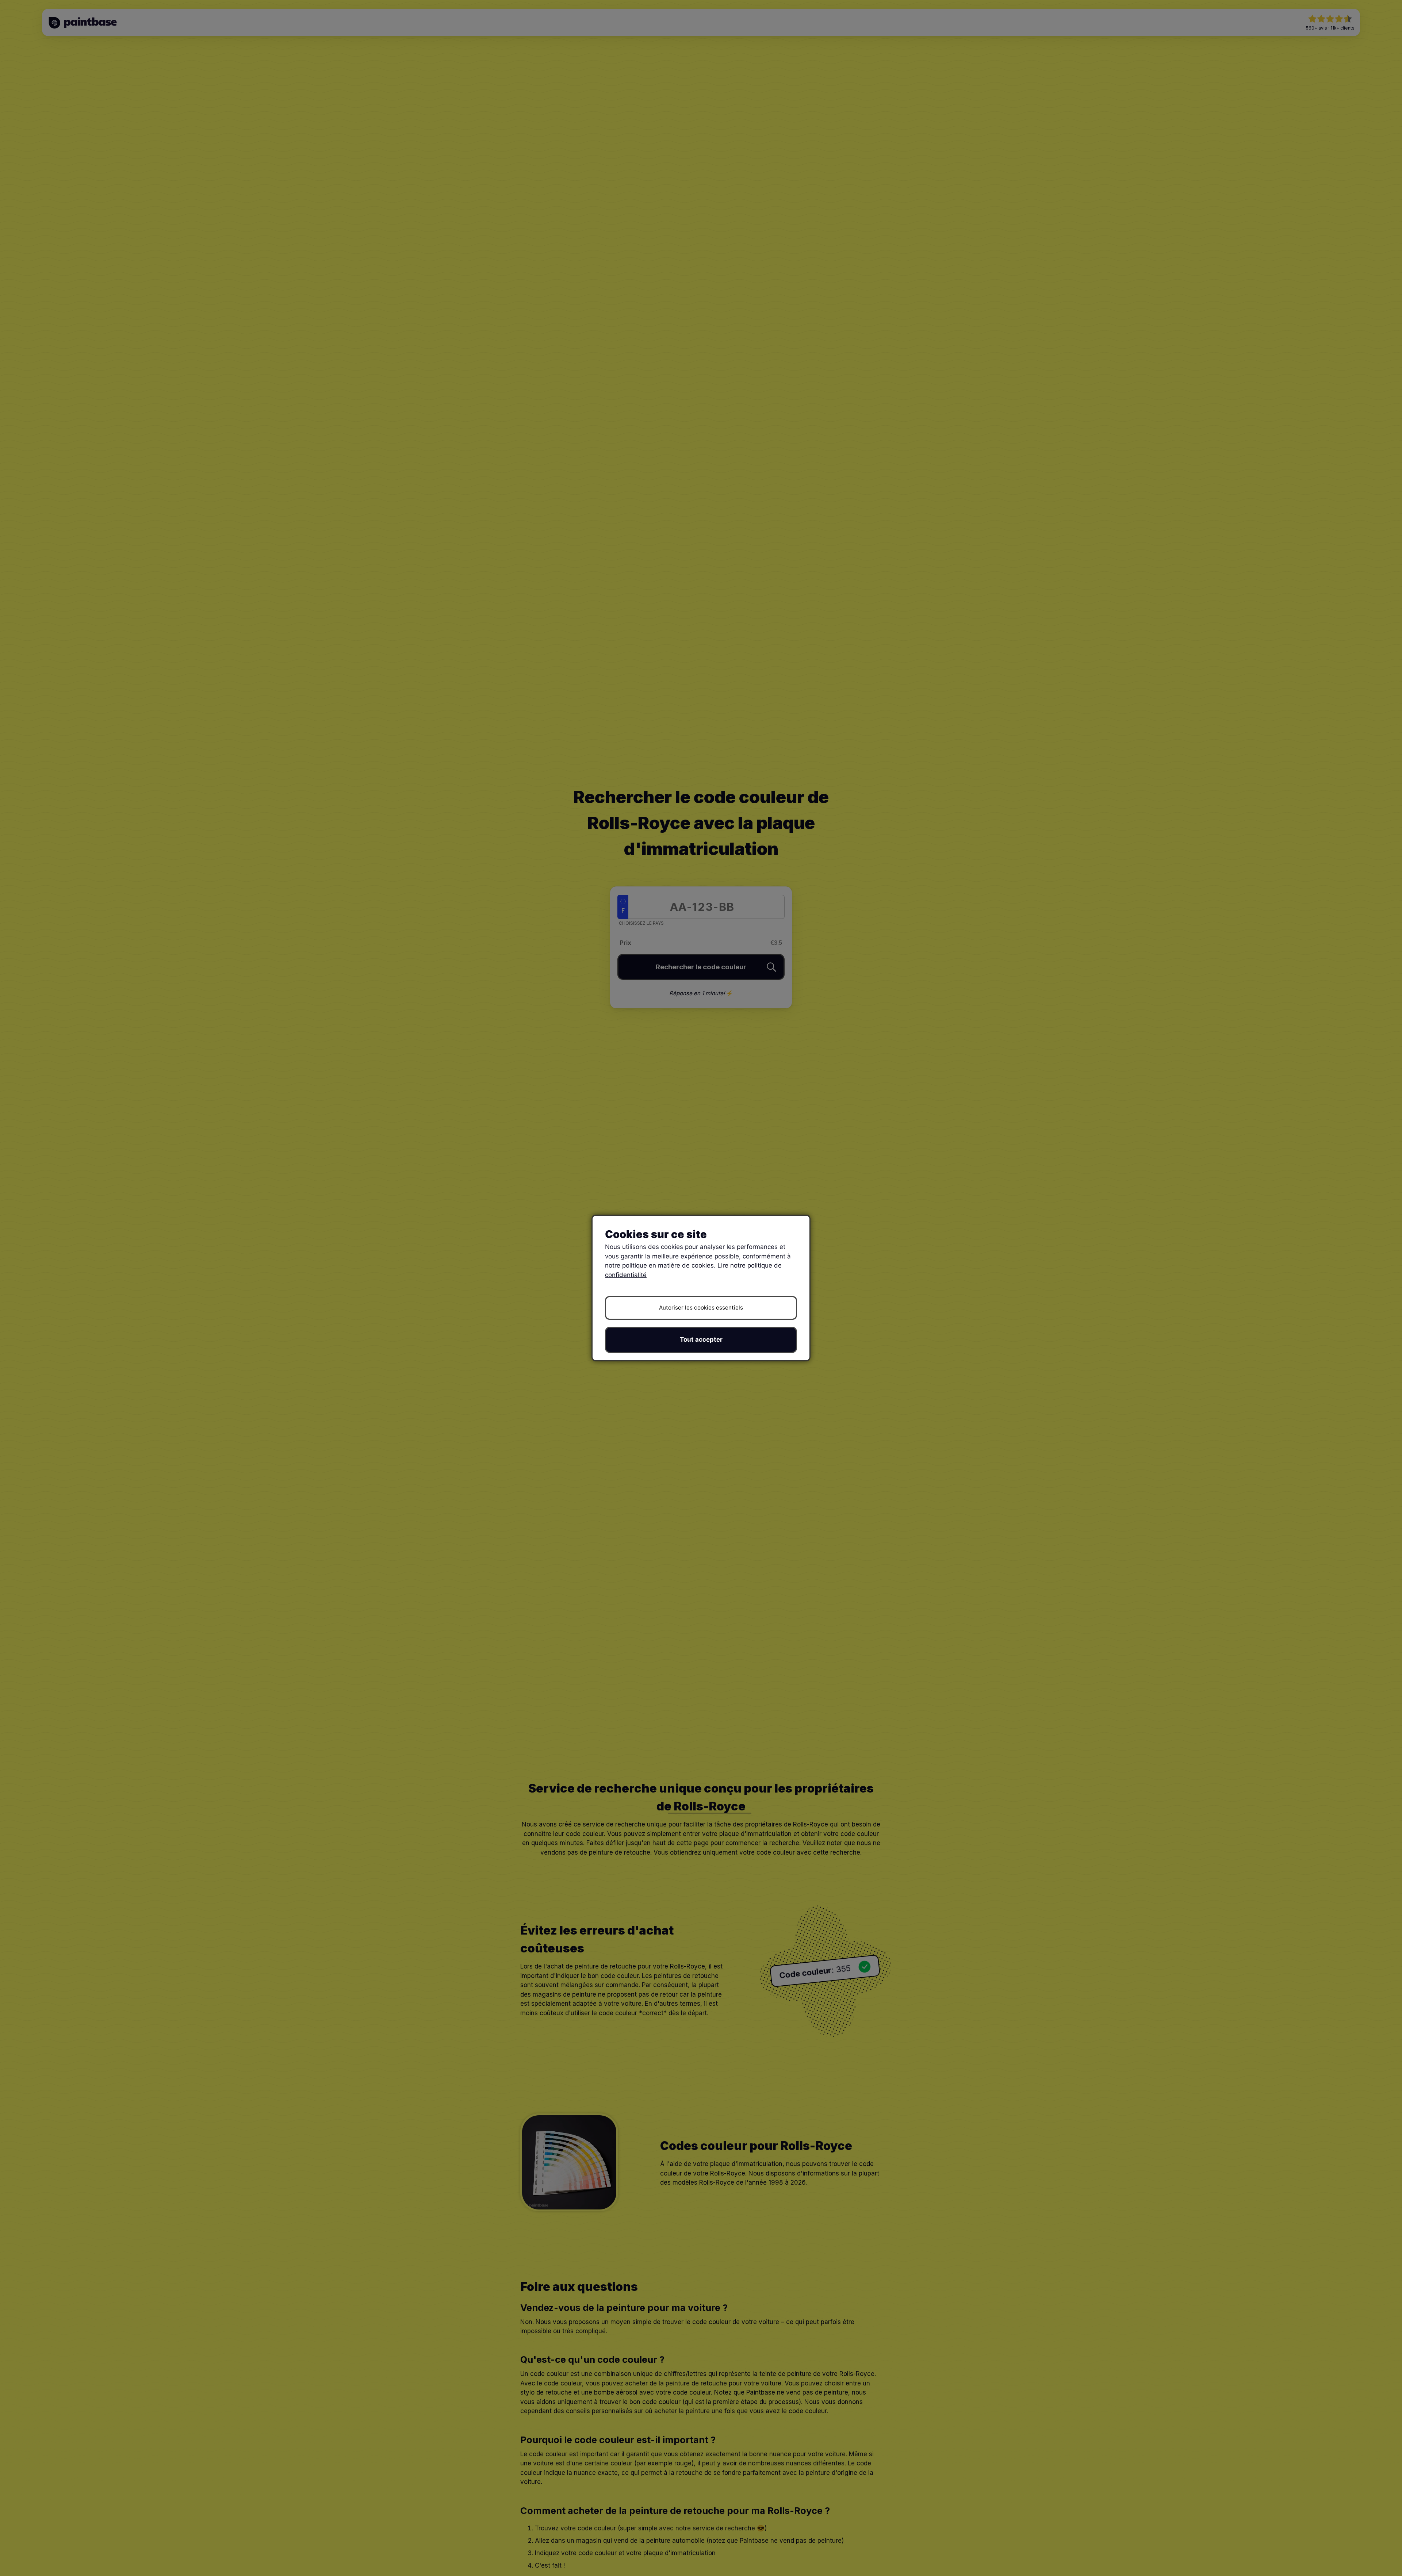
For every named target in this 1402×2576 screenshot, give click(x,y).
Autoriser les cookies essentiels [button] (701, 1308)
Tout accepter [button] (701, 1339)
